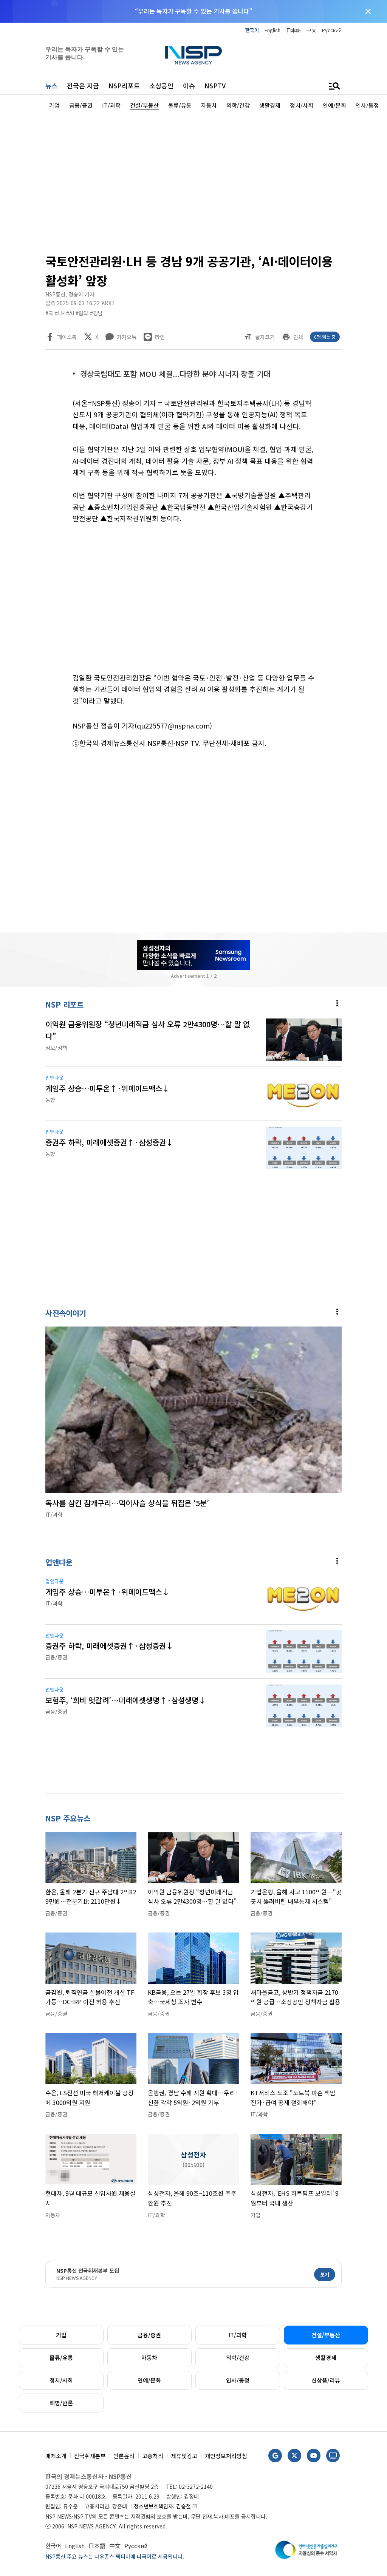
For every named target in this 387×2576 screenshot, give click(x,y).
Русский (332, 30)
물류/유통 (61, 2358)
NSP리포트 (124, 86)
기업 (61, 2335)
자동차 (149, 2358)
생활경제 (326, 2358)
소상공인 (161, 86)
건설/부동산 (326, 2335)
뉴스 (51, 86)
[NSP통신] (193, 55)
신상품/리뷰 (326, 2380)
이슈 (189, 86)
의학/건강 (238, 2358)
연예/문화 (149, 2380)
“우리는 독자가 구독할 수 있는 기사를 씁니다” (193, 11)
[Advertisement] (193, 180)
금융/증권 (149, 2335)
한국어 (252, 30)
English (272, 30)
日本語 (293, 30)
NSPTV (215, 86)
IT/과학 (238, 2335)
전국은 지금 (83, 86)
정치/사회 (61, 2380)
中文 (311, 30)
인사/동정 (238, 2380)
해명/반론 (61, 2403)
